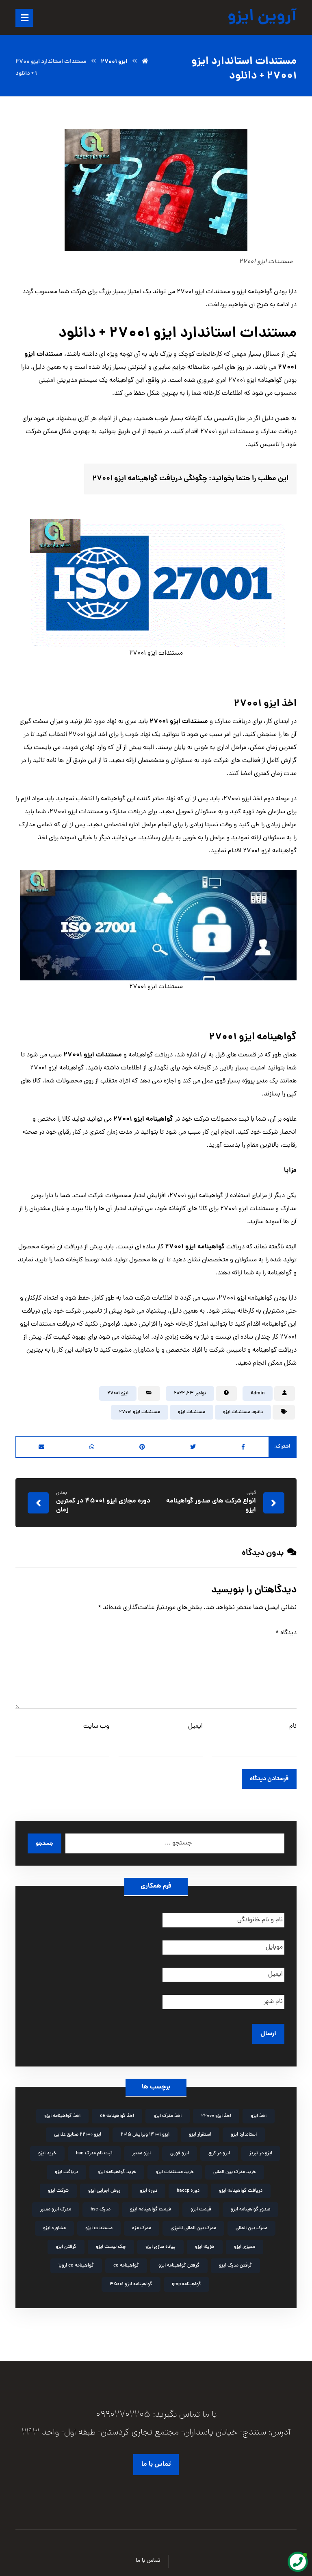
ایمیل (195, 1727)
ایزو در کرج (219, 2154)
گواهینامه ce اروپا (76, 2266)
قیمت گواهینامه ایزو (151, 2210)
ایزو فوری (180, 2154)
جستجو (44, 1844)
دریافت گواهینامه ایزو (241, 2191)
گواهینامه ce (126, 2266)
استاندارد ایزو (244, 2135)
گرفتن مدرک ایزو (235, 2266)
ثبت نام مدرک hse (94, 2154)
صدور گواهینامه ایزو (250, 2210)
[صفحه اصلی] (145, 62)
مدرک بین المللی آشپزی (193, 2228)
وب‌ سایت (96, 1727)
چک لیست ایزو (111, 2247)
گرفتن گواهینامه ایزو (179, 2266)
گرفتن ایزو (66, 2247)
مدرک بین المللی (251, 2228)
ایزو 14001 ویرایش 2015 (145, 2135)
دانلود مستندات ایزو (243, 1412)
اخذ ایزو (259, 2116)
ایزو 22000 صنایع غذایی (78, 2135)
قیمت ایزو (201, 2210)
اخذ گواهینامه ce (117, 2116)
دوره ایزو (148, 2191)
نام (293, 1727)
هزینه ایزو (205, 2247)
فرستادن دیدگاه (269, 1779)
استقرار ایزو (200, 2135)
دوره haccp (188, 2191)
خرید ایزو (47, 2154)
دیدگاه (286, 1633)
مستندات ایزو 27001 (140, 1412)
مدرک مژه (142, 2228)
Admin (258, 1394)
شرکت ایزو (58, 2191)
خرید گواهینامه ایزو (117, 2172)
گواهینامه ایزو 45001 (131, 2284)
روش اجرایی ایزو (104, 2191)
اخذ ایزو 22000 (216, 2116)
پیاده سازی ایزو (160, 2247)
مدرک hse (101, 2210)
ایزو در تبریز (261, 2154)
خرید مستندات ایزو (175, 2172)
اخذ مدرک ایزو (168, 2116)
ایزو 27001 (118, 1394)
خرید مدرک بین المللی (235, 2172)
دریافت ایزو (66, 2172)
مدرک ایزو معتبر (56, 2210)
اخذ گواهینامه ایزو (62, 2116)
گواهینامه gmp (186, 2284)
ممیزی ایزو (245, 2247)
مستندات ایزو (192, 1412)
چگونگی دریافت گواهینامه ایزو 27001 (150, 479)
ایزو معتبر (141, 2154)
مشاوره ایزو (54, 2228)
